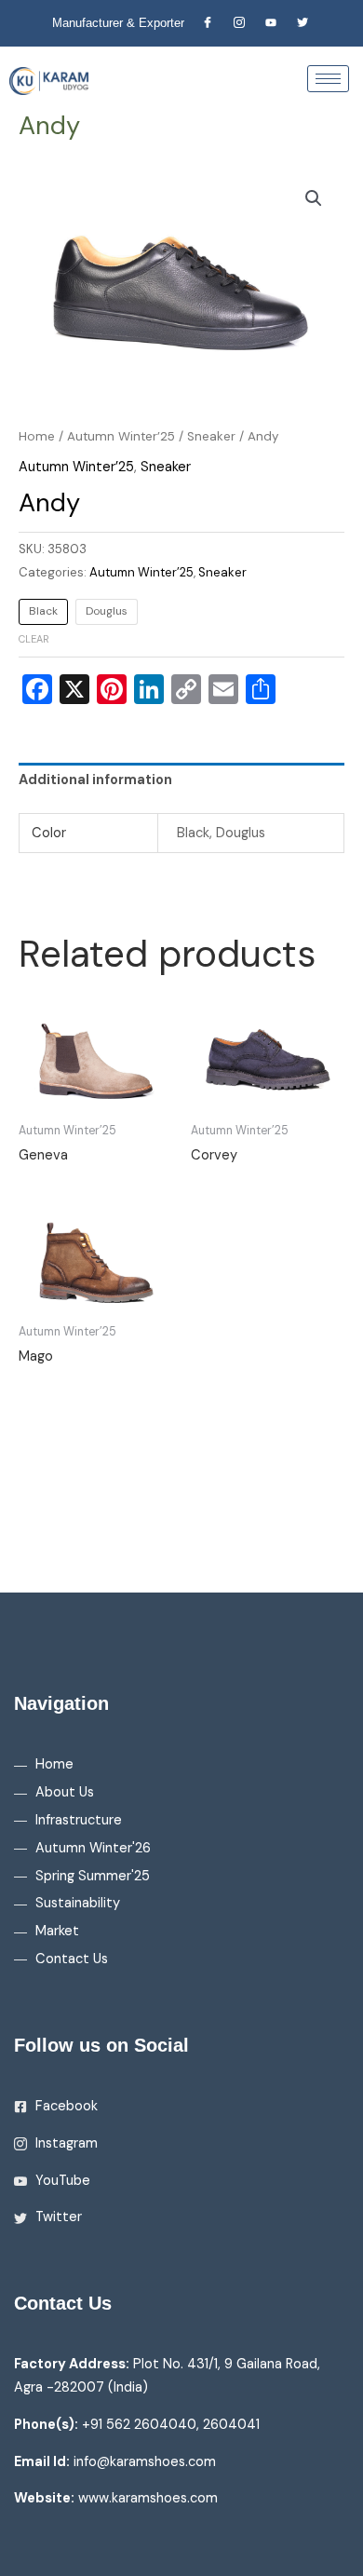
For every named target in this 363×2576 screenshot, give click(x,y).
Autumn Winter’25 (121, 436)
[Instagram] (239, 23)
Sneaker (211, 436)
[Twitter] (302, 23)
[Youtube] (271, 23)
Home (37, 436)
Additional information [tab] (95, 780)
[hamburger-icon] (328, 79)
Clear (34, 639)
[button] (314, 198)
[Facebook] (208, 23)
